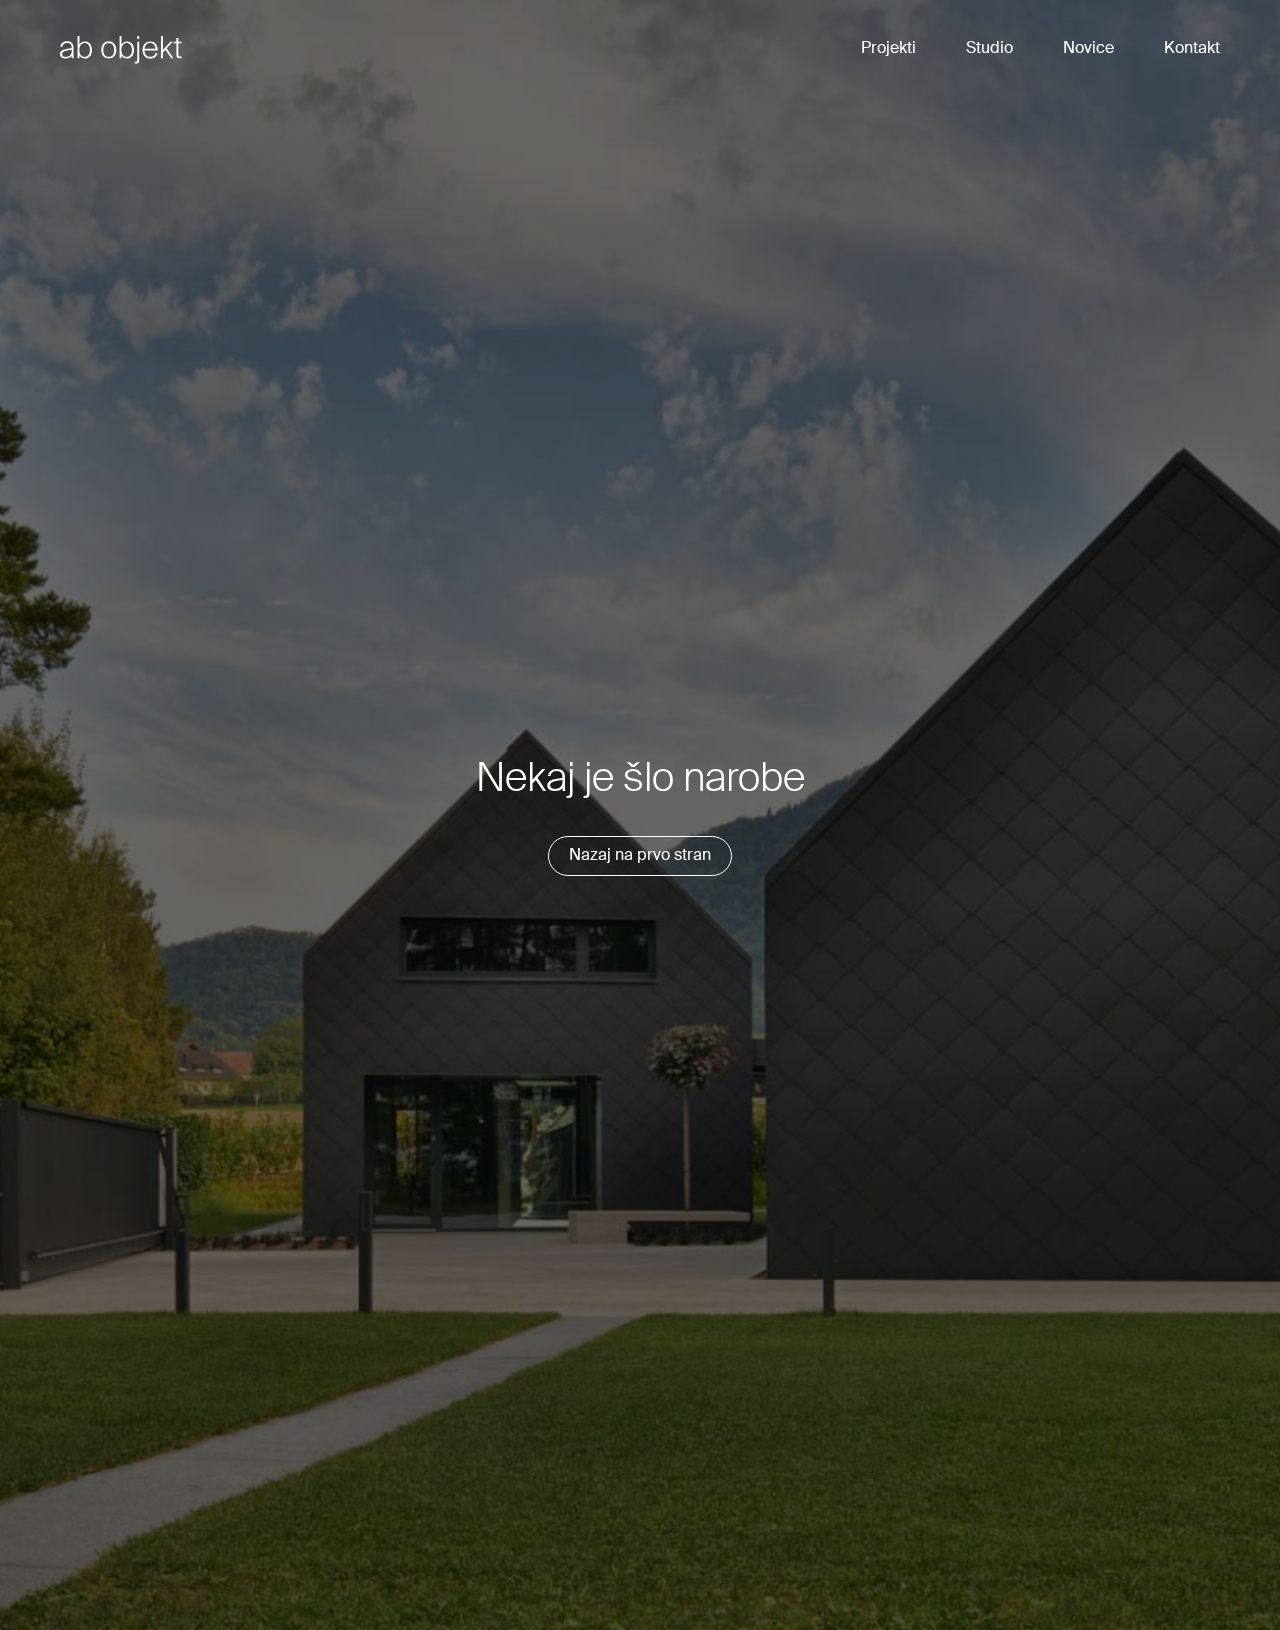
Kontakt (1192, 49)
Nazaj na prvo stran (640, 856)
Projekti (888, 49)
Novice (1088, 49)
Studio (989, 49)
